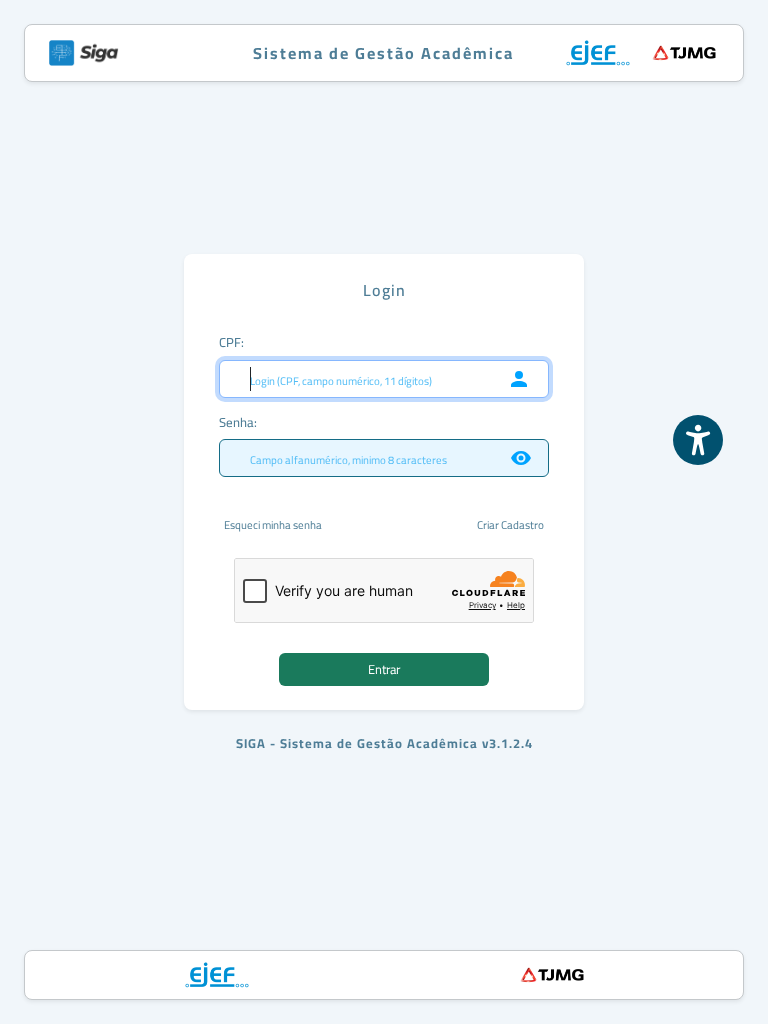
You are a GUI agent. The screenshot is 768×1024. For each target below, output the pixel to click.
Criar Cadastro (510, 525)
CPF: (231, 342)
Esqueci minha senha (273, 525)
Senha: (238, 422)
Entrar (384, 669)
